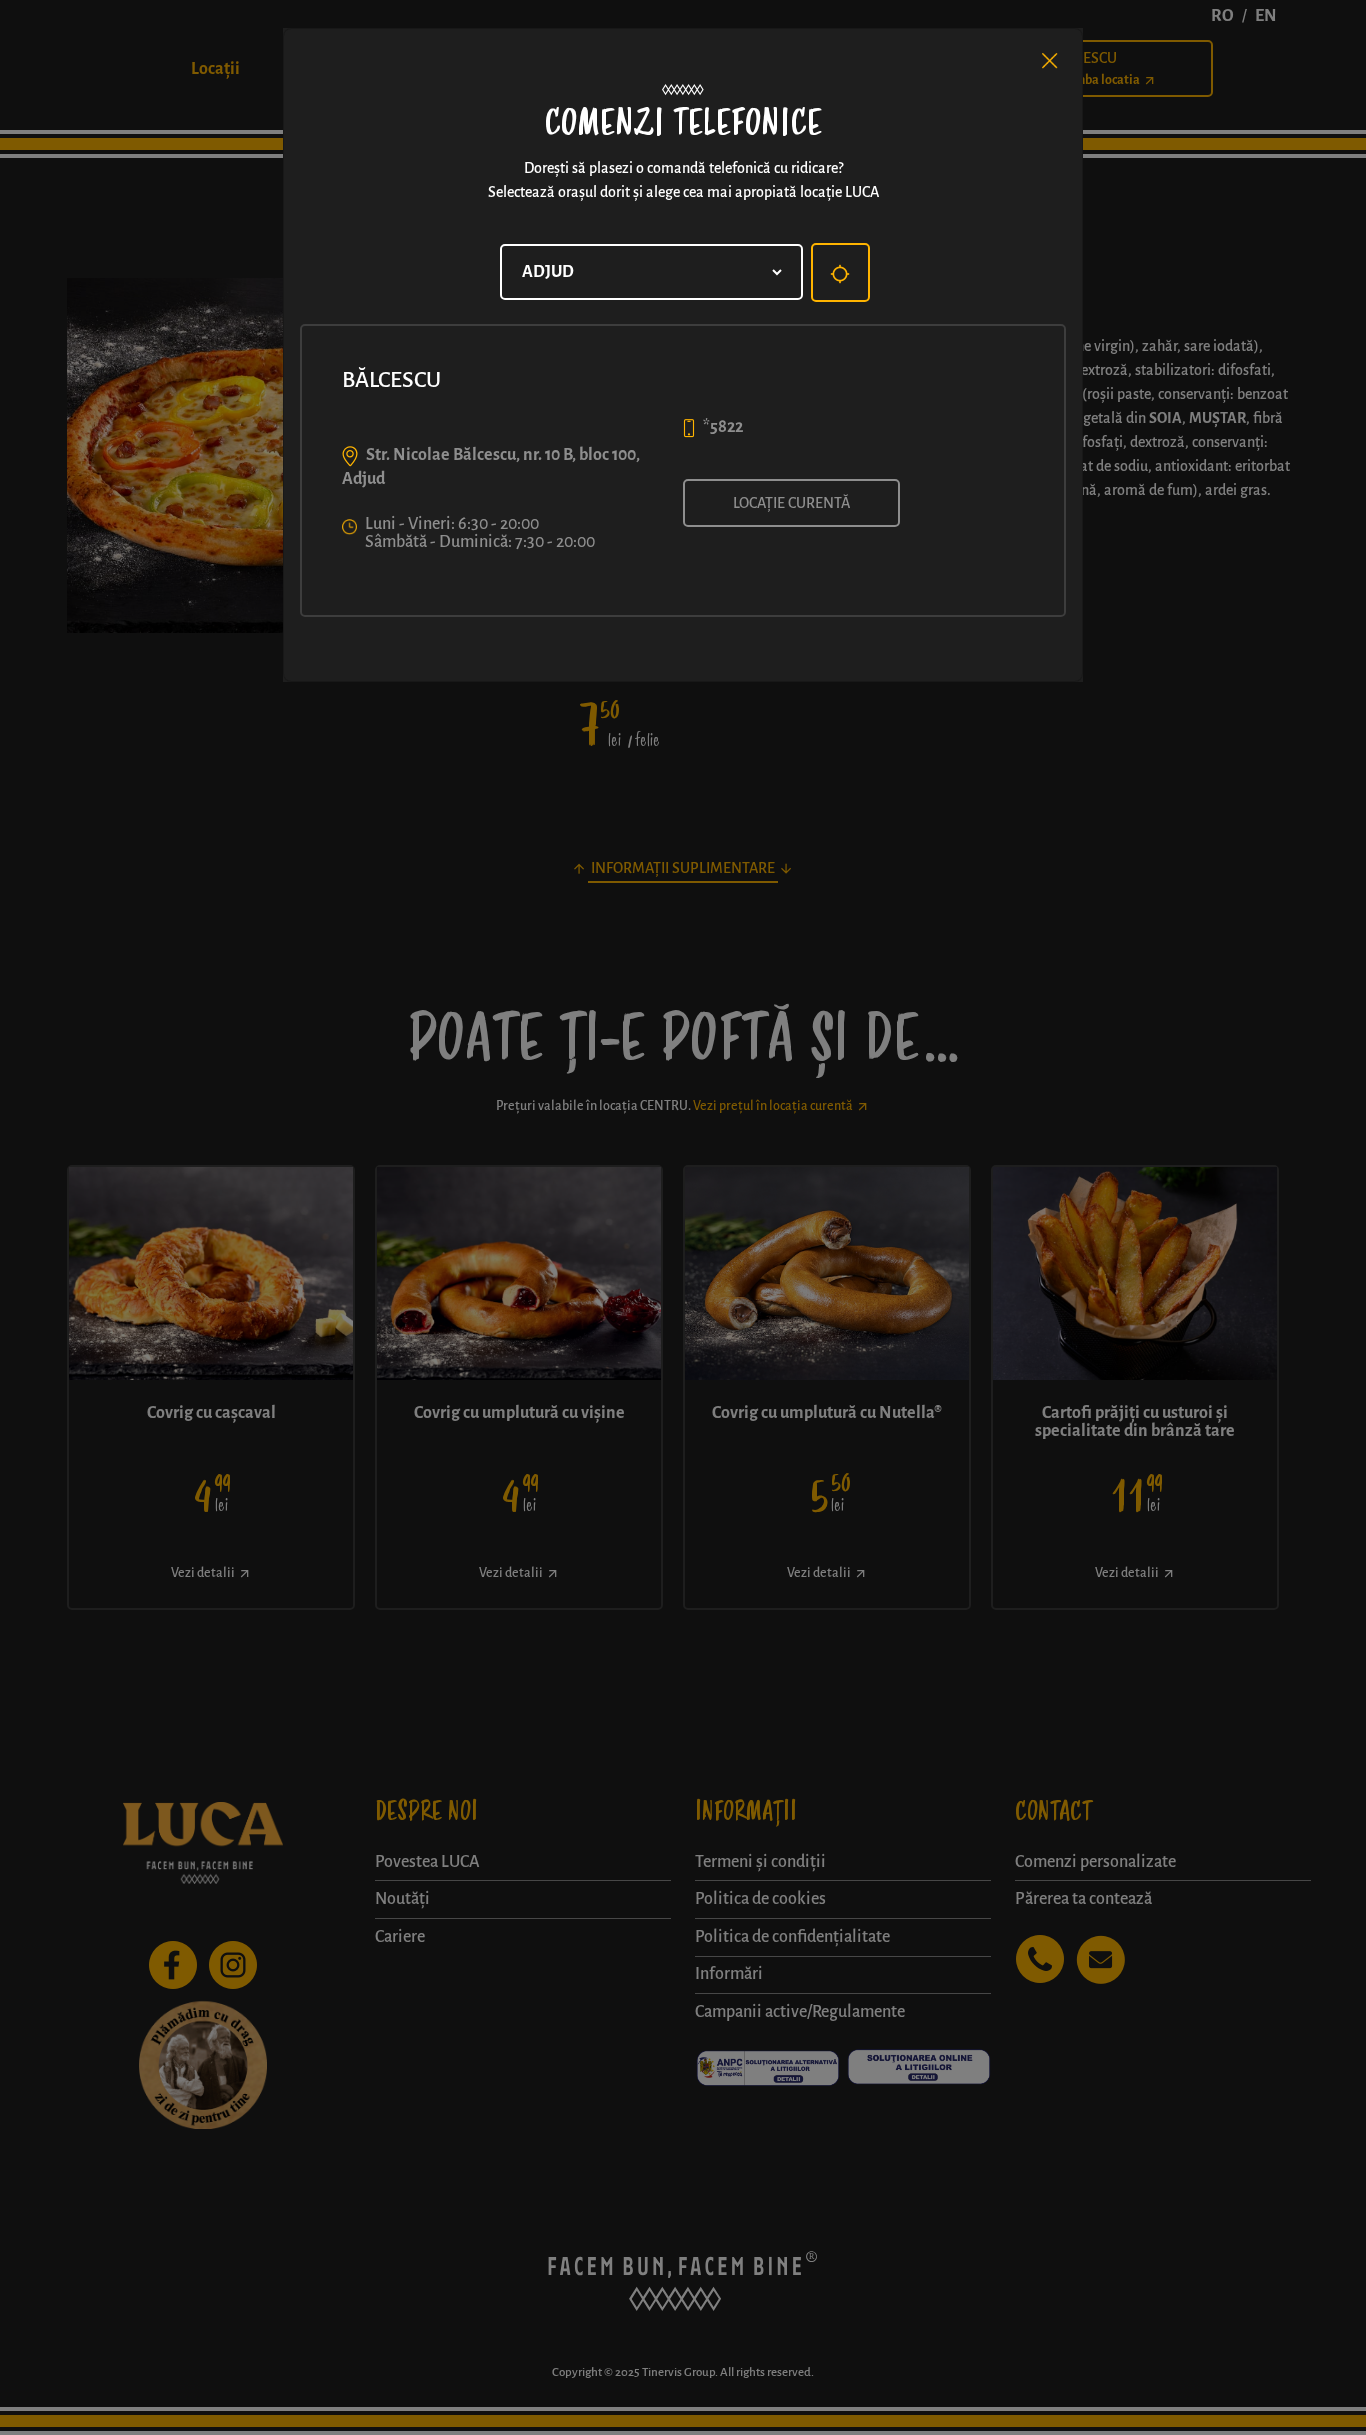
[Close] (1050, 61)
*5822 (723, 427)
